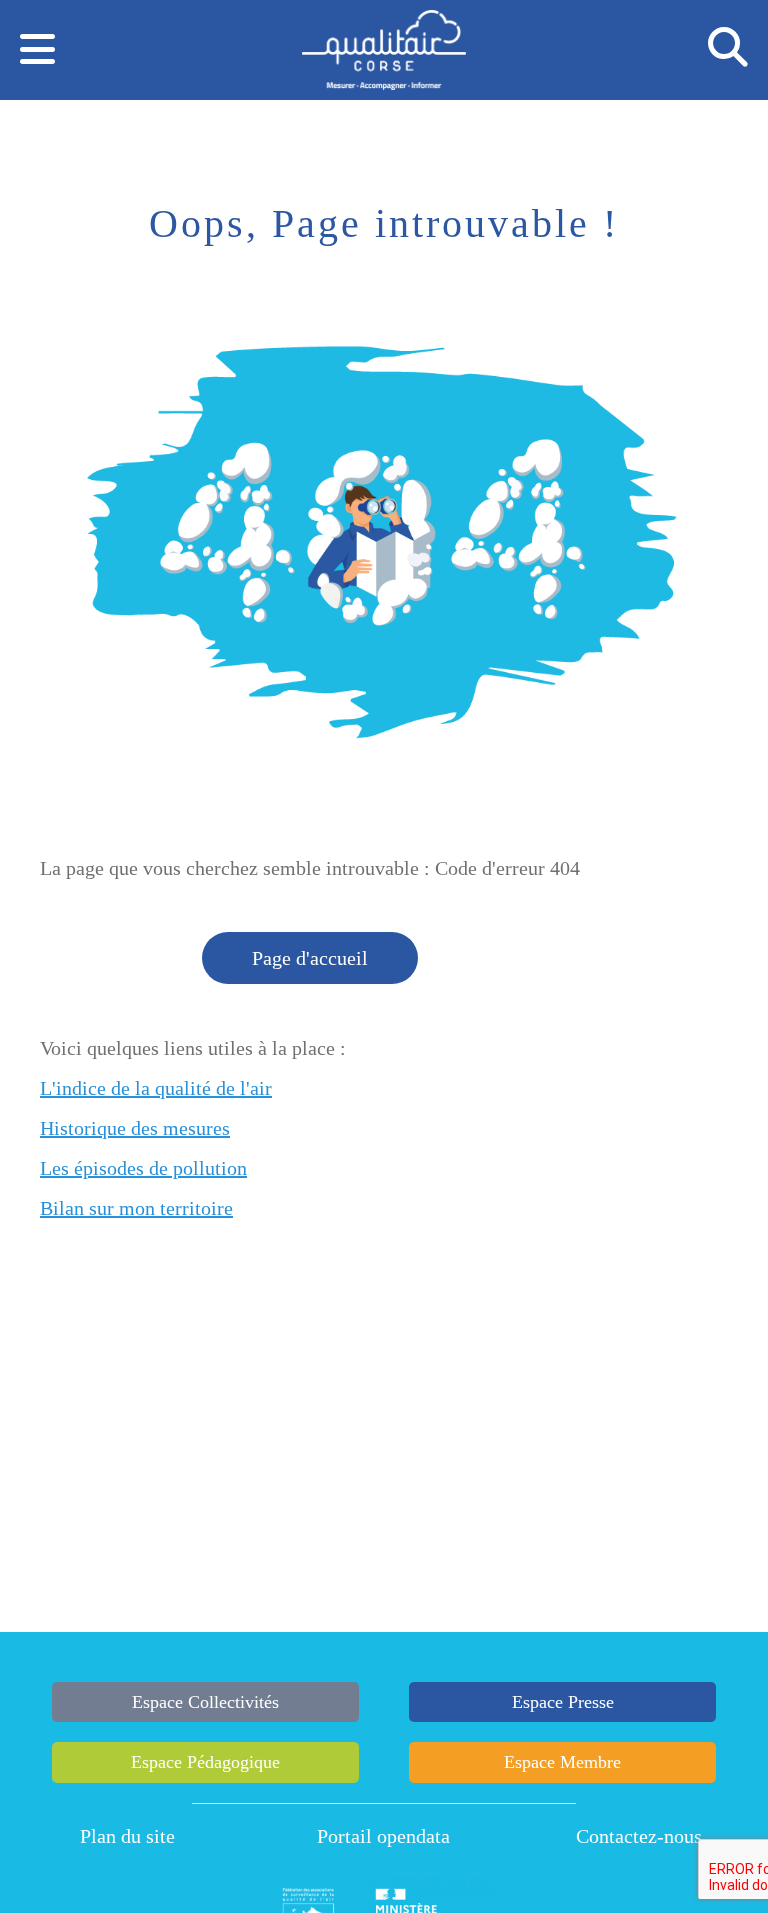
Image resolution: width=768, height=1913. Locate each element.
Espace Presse (563, 1702)
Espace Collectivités (205, 1702)
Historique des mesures (135, 1128)
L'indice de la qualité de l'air (156, 1088)
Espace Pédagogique (205, 1762)
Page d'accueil (310, 958)
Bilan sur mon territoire (136, 1208)
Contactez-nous (639, 1836)
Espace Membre (562, 1762)
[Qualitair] (383, 53)
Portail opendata (383, 1836)
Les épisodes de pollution (143, 1168)
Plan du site (127, 1836)
